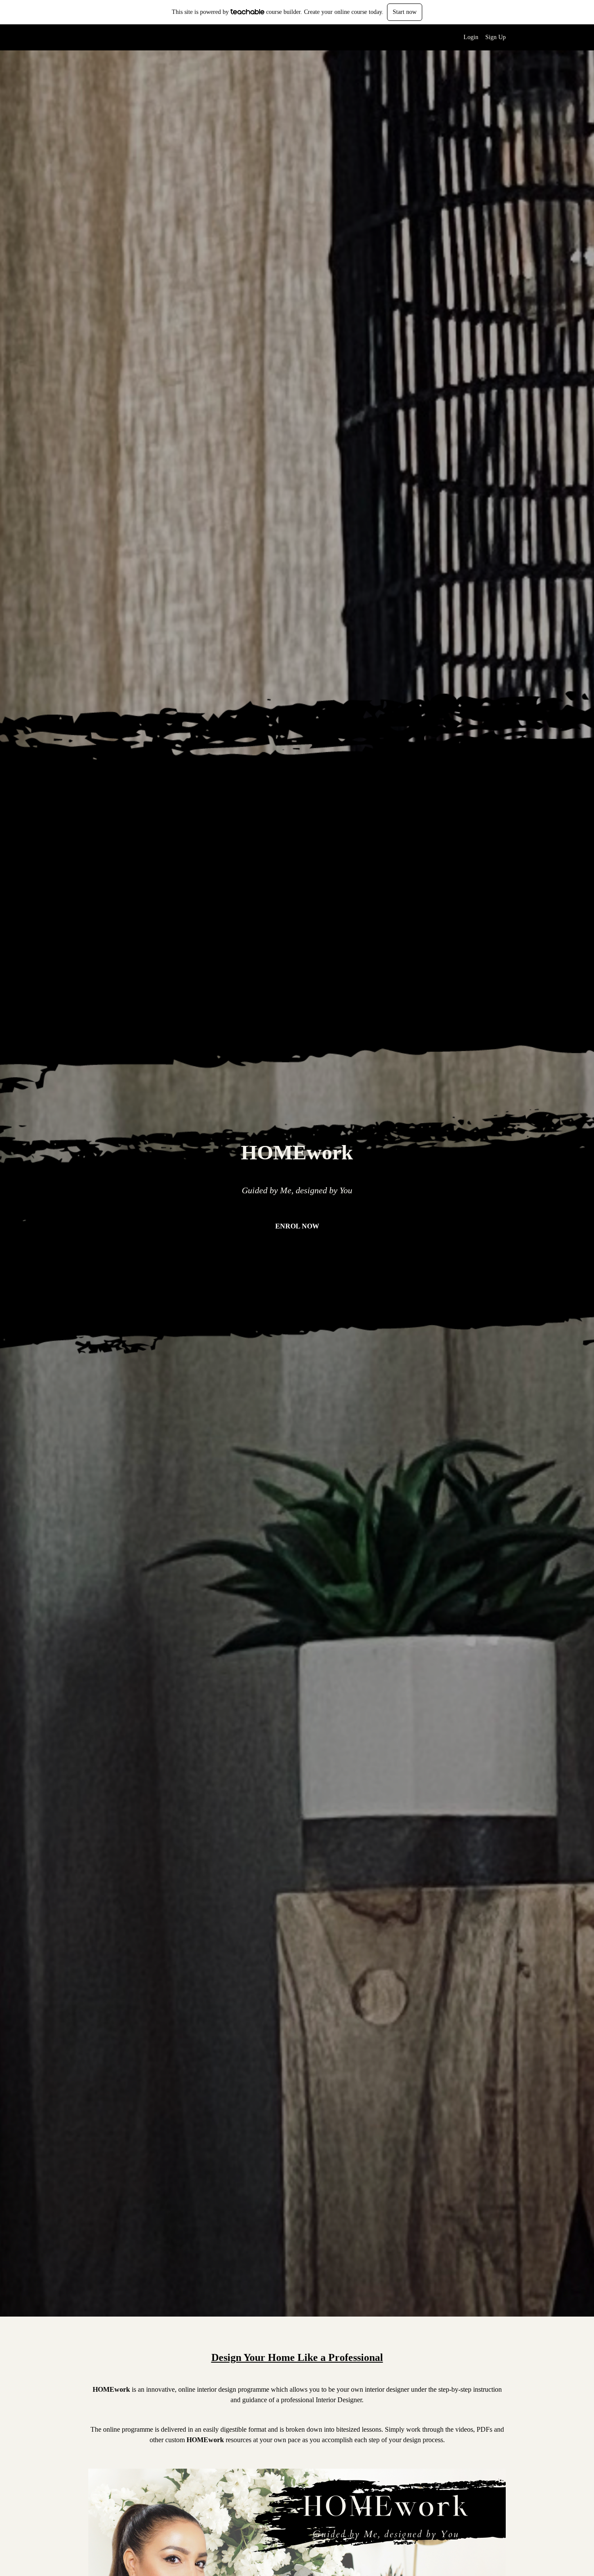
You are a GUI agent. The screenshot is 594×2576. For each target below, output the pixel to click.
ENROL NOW (297, 1226)
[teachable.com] (248, 12)
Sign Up (496, 37)
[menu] (481, 37)
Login (471, 37)
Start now (405, 12)
